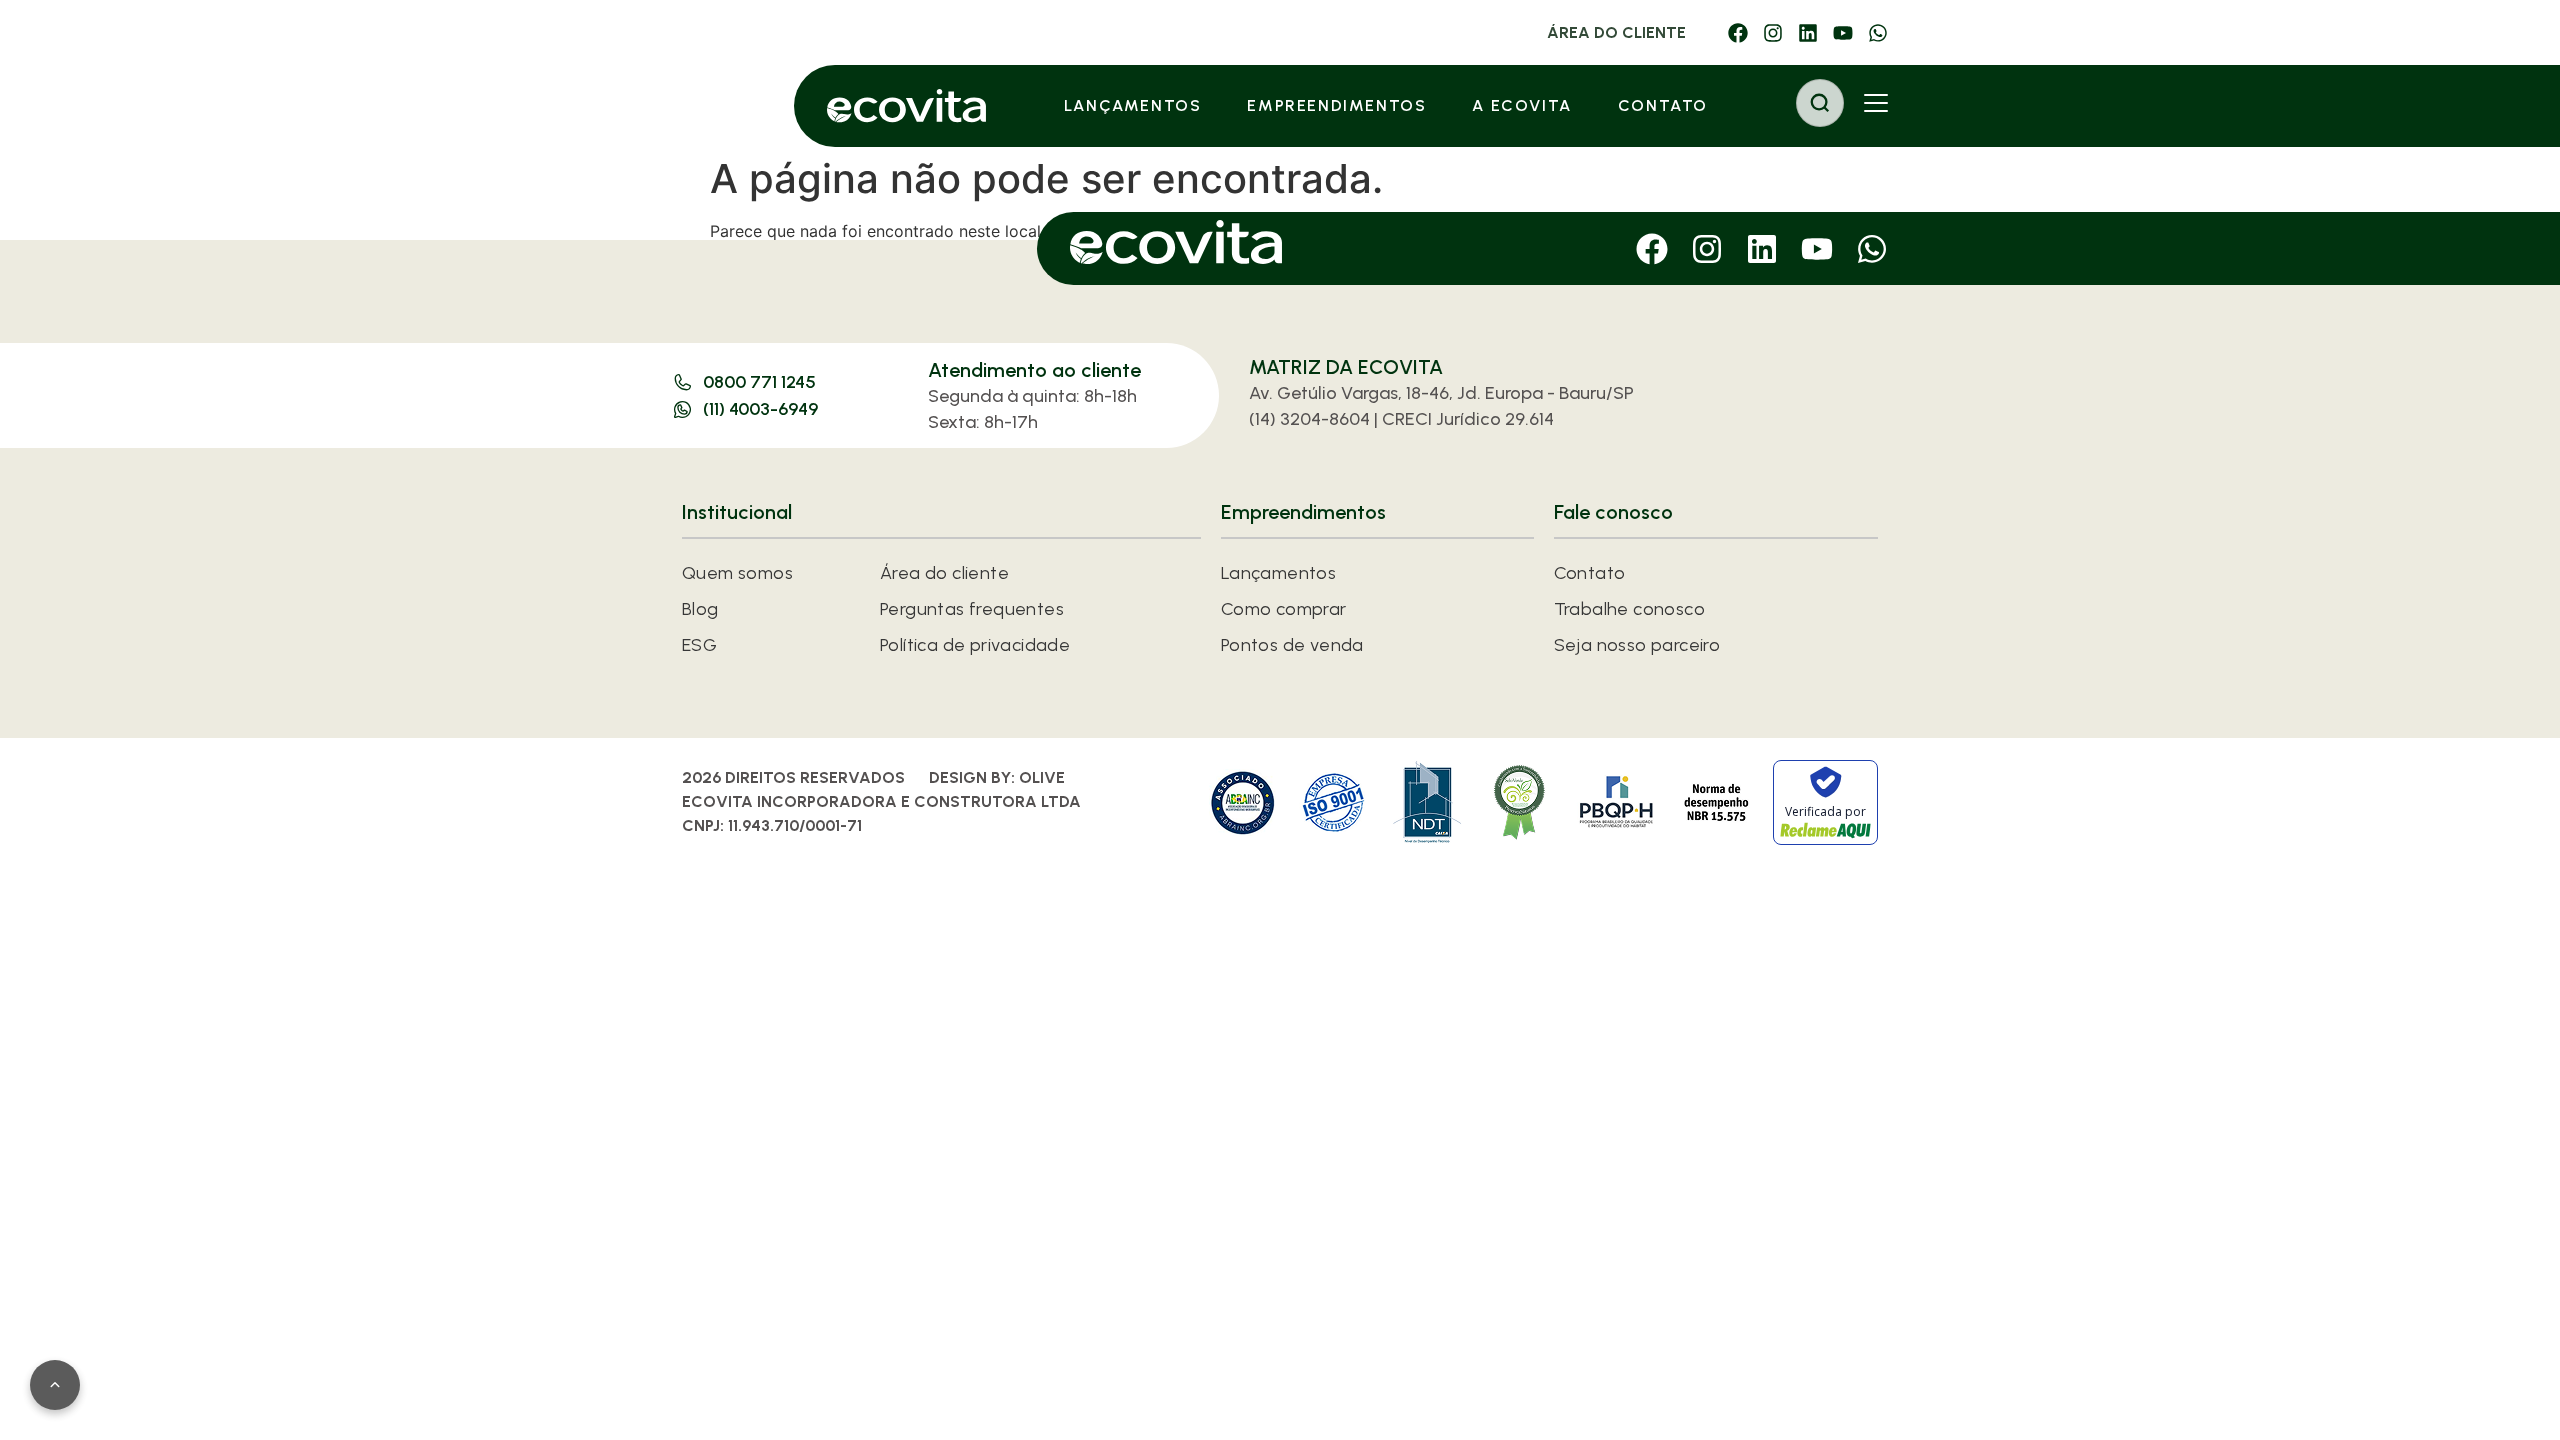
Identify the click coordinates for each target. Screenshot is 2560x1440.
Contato (1663, 105)
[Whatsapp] (1878, 33)
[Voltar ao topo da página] (55, 1385)
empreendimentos (1336, 105)
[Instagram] (1773, 33)
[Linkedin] (1808, 33)
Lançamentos (1133, 105)
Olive (1042, 777)
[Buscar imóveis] (1820, 103)
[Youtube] (1843, 33)
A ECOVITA (1521, 105)
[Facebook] (1738, 33)
